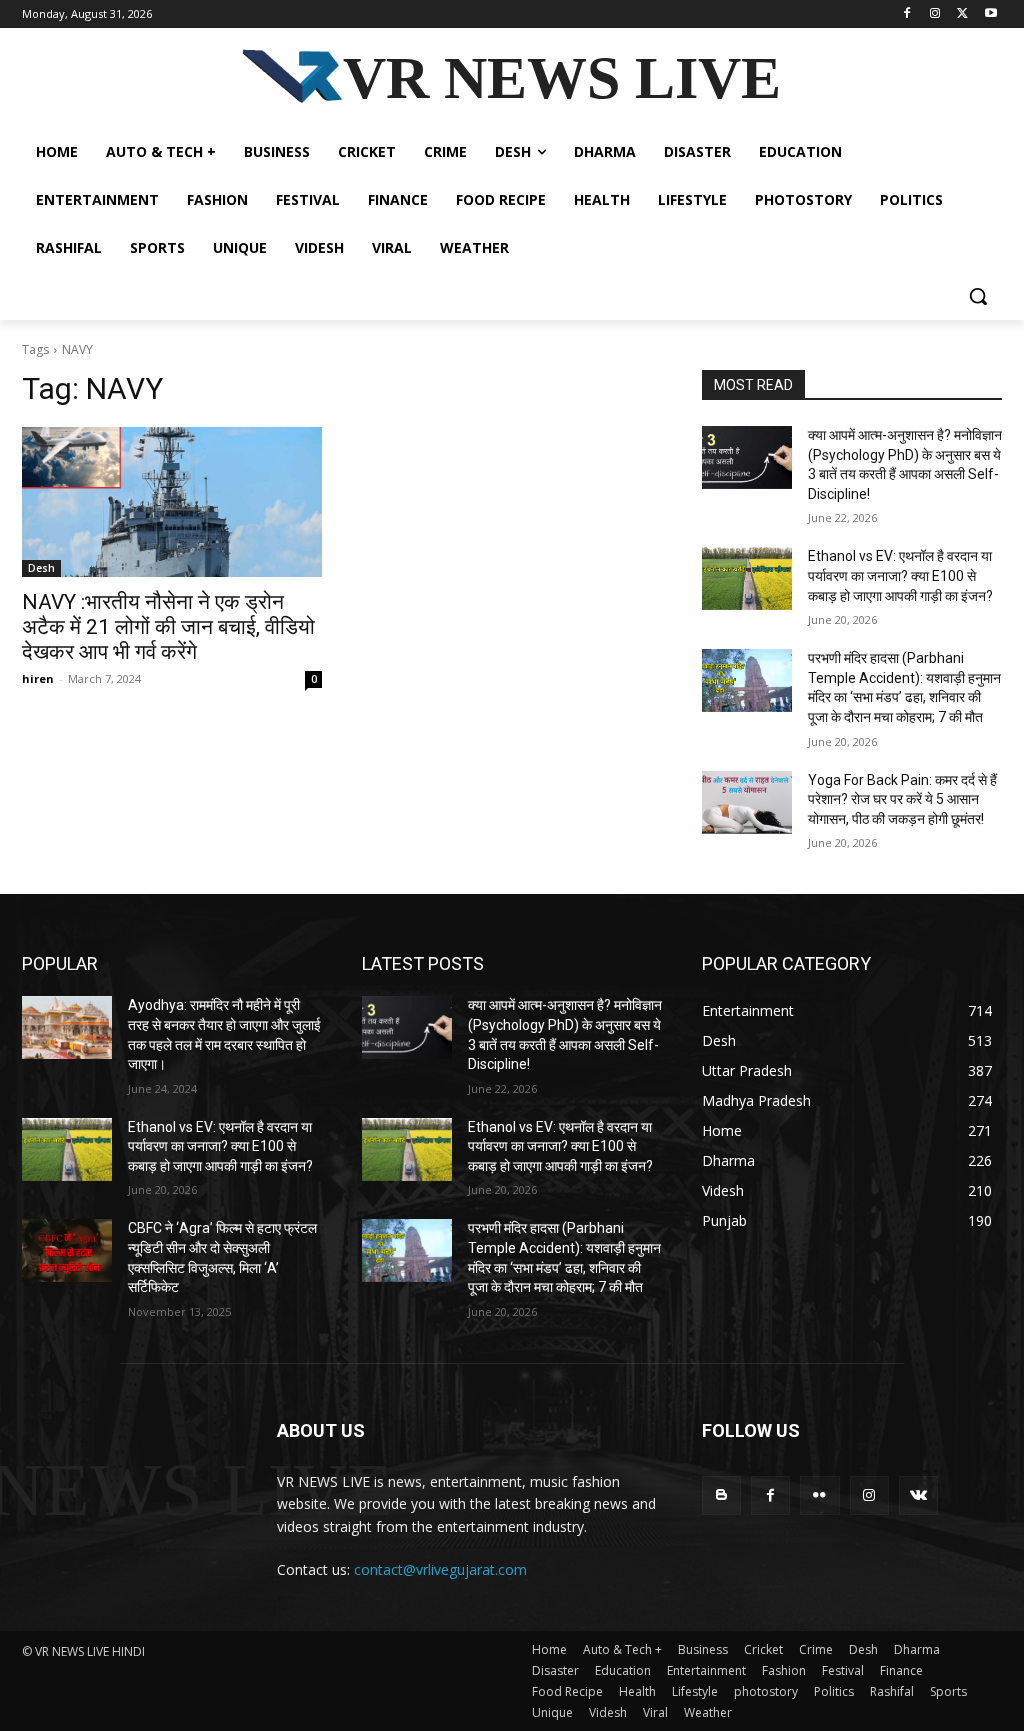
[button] (978, 296)
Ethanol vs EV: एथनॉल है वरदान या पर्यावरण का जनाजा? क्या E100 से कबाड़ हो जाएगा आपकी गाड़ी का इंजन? (900, 575)
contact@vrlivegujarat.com (440, 1569)
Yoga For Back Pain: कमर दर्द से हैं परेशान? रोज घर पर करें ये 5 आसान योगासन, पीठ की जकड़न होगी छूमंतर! (902, 799)
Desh (41, 568)
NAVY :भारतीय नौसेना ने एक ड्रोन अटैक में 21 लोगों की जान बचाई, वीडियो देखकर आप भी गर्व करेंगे (168, 627)
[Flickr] (819, 1495)
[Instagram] (935, 14)
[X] (962, 14)
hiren (38, 678)
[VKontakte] (918, 1495)
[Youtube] (990, 14)
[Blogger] (721, 1495)
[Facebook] (907, 14)
